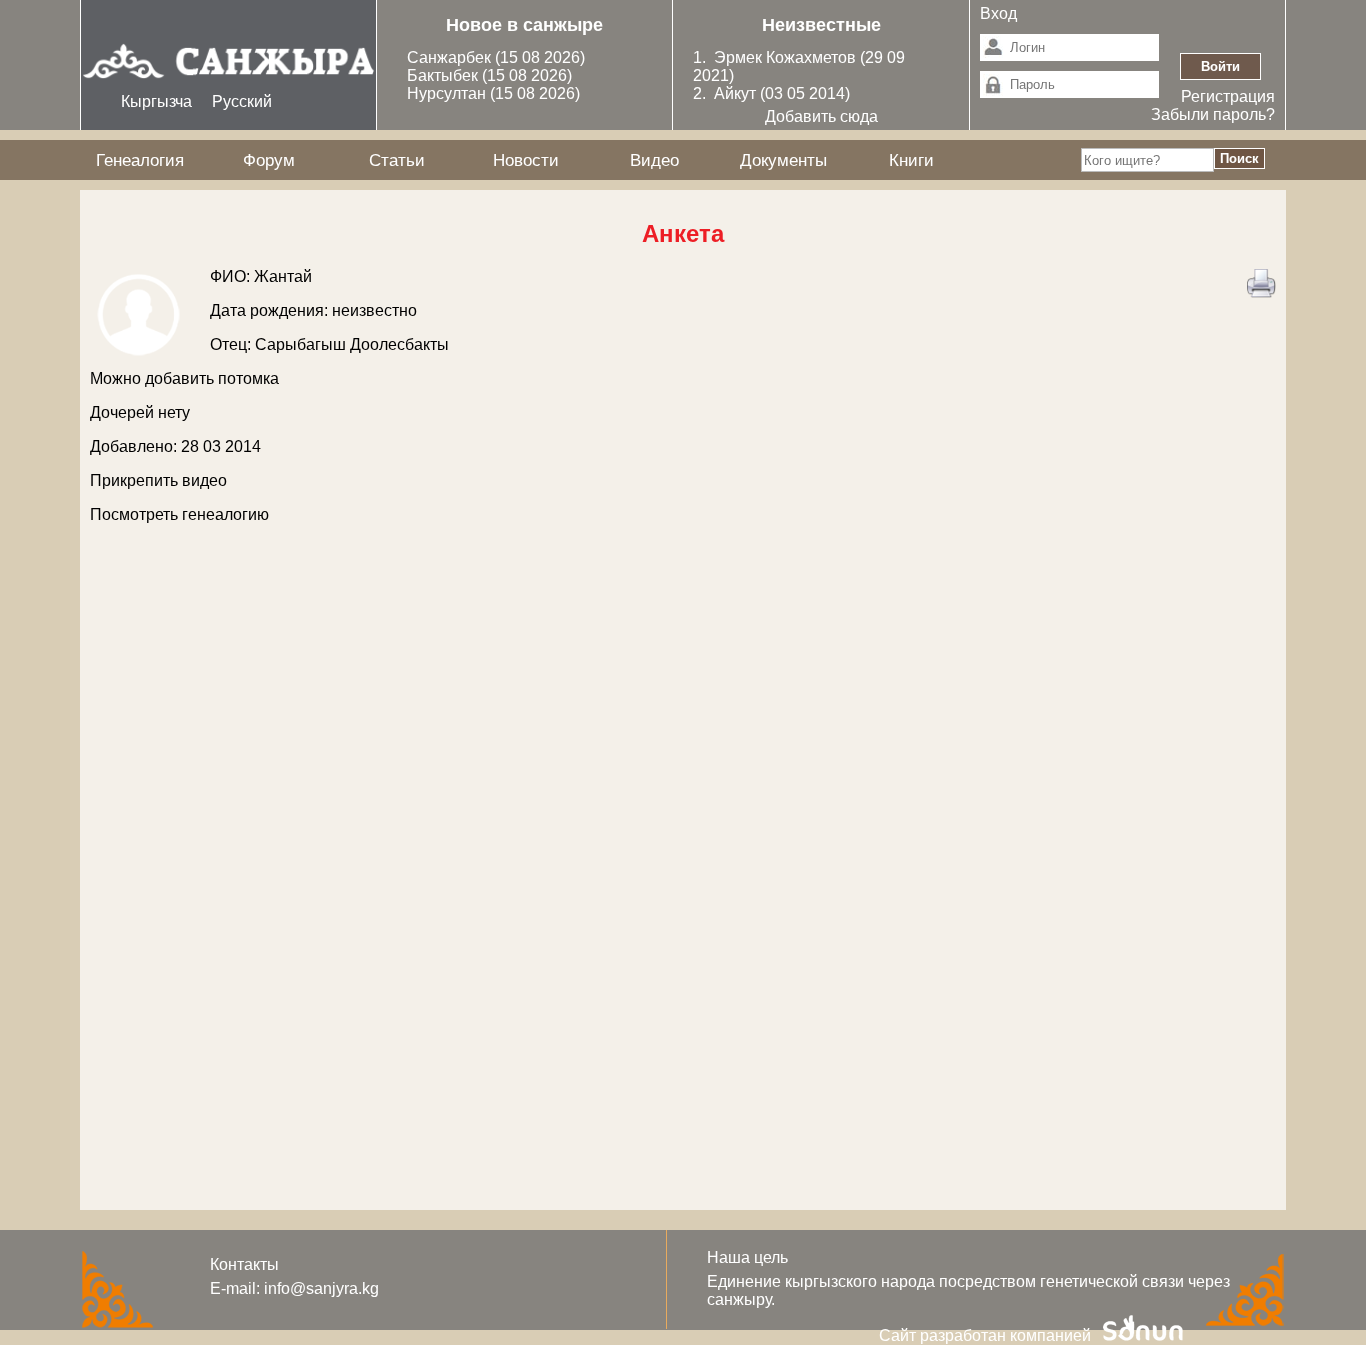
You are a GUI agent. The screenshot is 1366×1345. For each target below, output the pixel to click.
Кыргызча (156, 101)
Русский (242, 101)
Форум (269, 160)
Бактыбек (444, 75)
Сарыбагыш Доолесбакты (352, 344)
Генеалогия (140, 160)
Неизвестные (821, 25)
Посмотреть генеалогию (179, 514)
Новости (526, 160)
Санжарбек (451, 57)
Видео (654, 160)
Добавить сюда (821, 116)
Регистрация (1228, 96)
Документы (783, 160)
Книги (911, 160)
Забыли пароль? (1213, 114)
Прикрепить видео (158, 480)
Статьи (397, 160)
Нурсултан (448, 93)
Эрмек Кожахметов (785, 57)
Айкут (737, 93)
